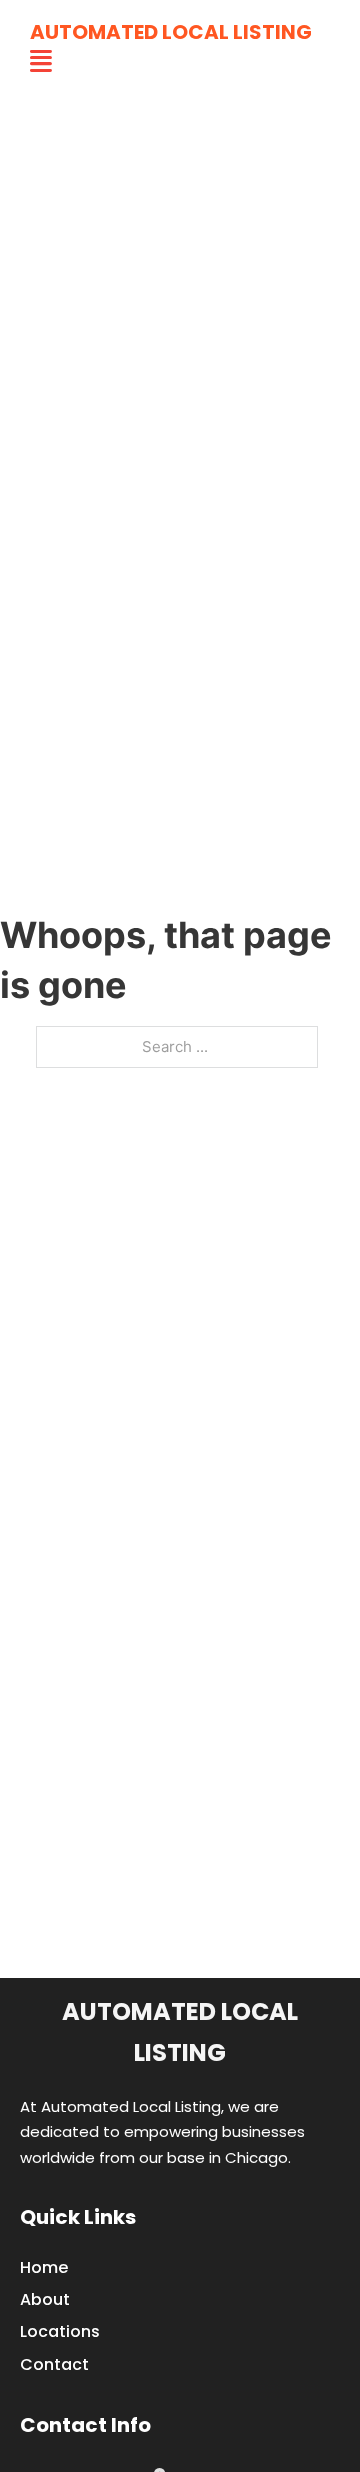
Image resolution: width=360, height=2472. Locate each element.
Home (44, 2267)
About (45, 2299)
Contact (54, 2364)
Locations (60, 2331)
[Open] (41, 61)
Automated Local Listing (171, 32)
